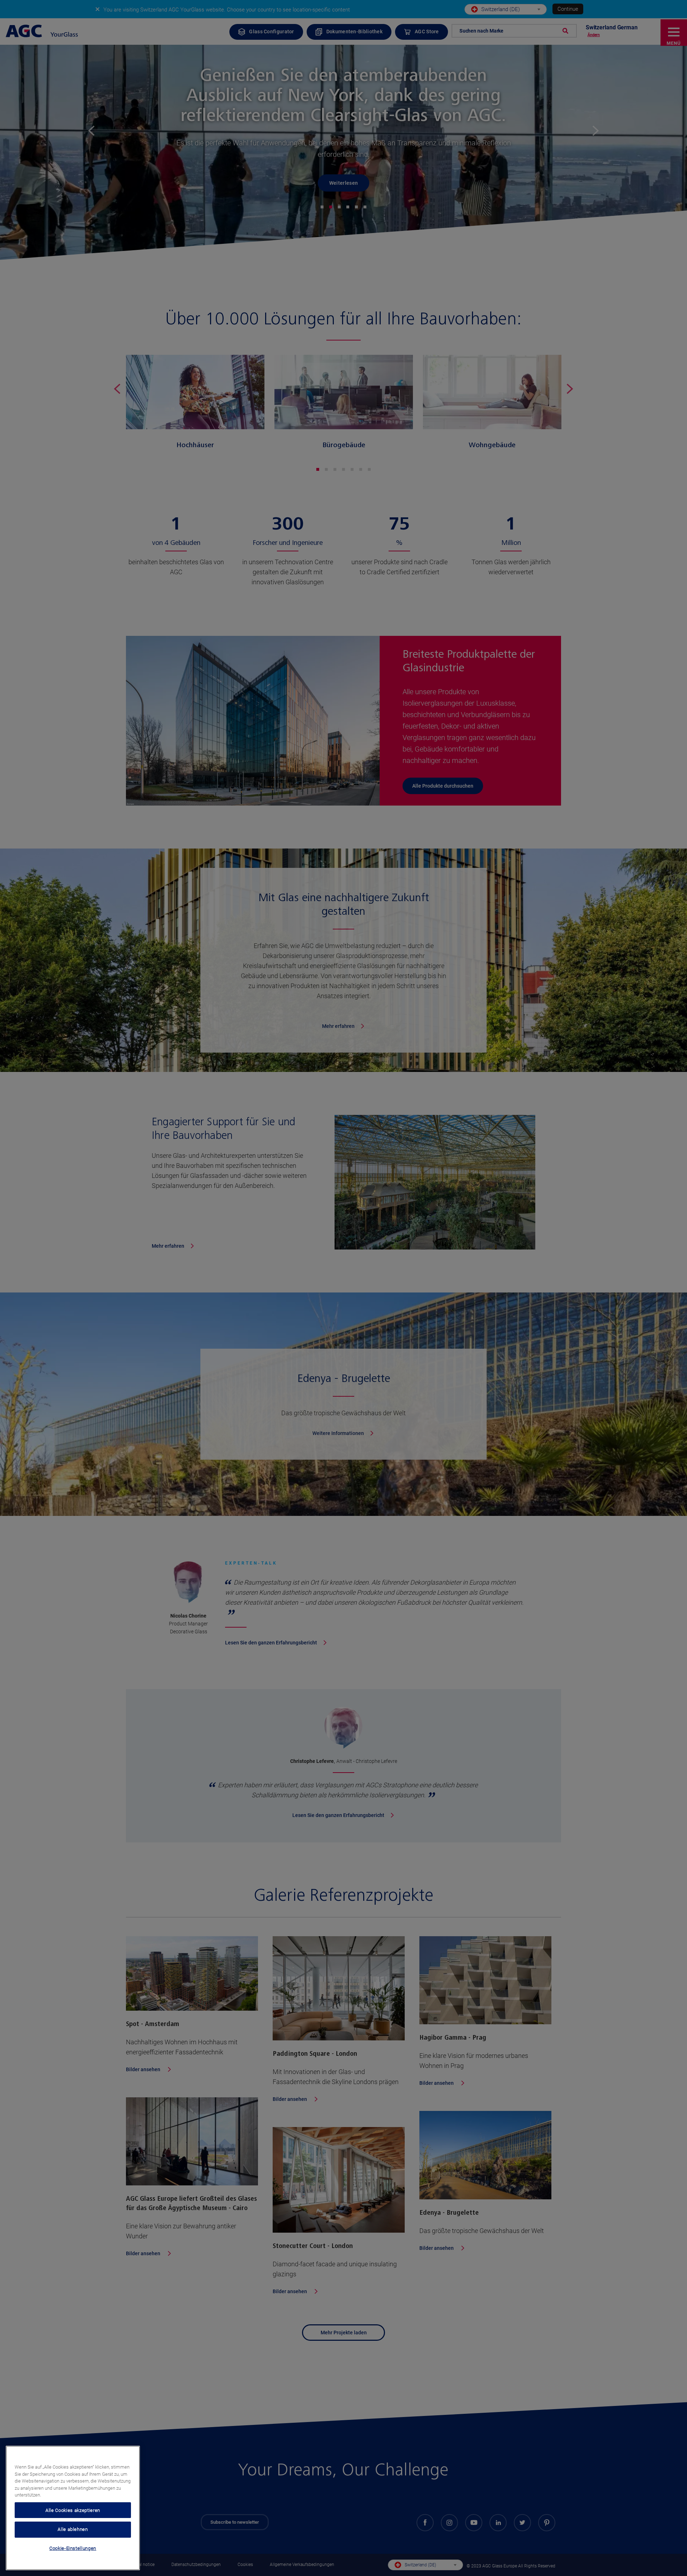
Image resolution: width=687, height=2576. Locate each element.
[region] (73, 2508)
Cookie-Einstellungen (73, 2548)
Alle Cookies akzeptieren (73, 2510)
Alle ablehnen (73, 2529)
